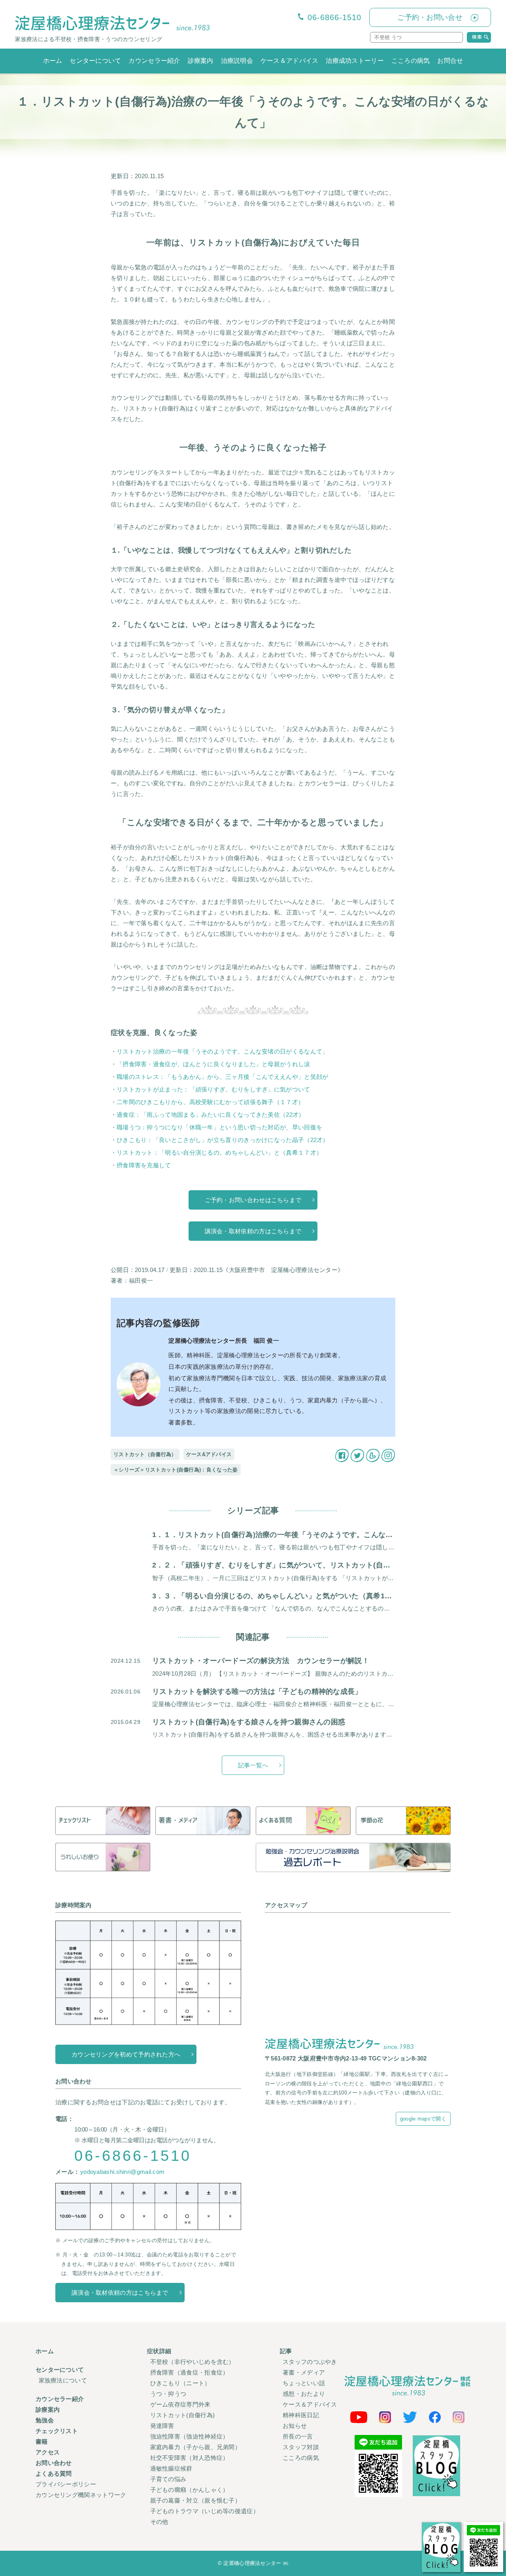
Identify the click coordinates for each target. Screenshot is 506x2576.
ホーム (53, 61)
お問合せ (450, 61)
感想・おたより (304, 2394)
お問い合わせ (54, 2463)
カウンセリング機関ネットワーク (81, 2495)
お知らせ (295, 2426)
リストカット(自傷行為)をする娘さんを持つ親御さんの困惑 (249, 1722)
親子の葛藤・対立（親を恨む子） (196, 2500)
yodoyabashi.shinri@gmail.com (122, 2172)
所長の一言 (298, 2436)
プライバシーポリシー (66, 2484)
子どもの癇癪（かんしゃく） (190, 2490)
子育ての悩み (168, 2479)
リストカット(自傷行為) (183, 2415)
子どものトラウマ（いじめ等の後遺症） (205, 2511)
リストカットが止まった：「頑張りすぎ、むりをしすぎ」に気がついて (213, 1089)
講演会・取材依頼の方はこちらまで (253, 1231)
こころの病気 (411, 61)
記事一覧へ (253, 1765)
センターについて (95, 61)
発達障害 (162, 2426)
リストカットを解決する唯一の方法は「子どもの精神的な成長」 (257, 1692)
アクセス (48, 2452)
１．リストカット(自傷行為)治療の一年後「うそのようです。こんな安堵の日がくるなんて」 (314, 1535)
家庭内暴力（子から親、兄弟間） (196, 2447)
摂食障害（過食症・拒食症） (190, 2372)
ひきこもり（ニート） (180, 2383)
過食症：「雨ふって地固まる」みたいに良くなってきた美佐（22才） (211, 1115)
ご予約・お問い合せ (430, 17)
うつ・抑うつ (168, 2394)
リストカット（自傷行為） (145, 1454)
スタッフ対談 (301, 2447)
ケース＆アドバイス (290, 61)
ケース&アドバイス (209, 1454)
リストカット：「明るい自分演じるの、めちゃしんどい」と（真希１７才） (219, 1153)
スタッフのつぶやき (310, 2362)
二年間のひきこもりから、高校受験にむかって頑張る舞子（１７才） (210, 1102)
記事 (286, 2351)
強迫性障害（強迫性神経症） (190, 2436)
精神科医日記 (301, 2415)
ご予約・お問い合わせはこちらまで (253, 1200)
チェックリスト (57, 2431)
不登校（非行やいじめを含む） (193, 2362)
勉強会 (45, 2420)
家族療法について (63, 2380)
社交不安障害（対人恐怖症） (190, 2458)
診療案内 (201, 61)
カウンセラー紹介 (154, 61)
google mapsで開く (423, 2119)
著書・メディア (304, 2372)
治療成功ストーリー (355, 61)
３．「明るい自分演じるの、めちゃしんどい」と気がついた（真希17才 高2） (290, 1596)
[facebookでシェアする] (342, 1454)
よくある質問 (54, 2473)
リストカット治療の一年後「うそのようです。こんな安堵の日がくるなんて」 (223, 1051)
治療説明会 (237, 61)
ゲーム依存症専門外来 (180, 2404)
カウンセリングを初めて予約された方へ (126, 2054)
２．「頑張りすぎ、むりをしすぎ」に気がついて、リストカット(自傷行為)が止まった (304, 1565)
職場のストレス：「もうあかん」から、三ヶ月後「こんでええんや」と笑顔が (223, 1077)
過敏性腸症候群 (171, 2468)
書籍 (42, 2441)
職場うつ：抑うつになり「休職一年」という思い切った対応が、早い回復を (219, 1127)
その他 (159, 2522)
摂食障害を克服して (144, 1165)
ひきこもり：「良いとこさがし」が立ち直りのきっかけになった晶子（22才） (223, 1140)
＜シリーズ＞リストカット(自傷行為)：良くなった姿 (176, 1470)
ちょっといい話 (304, 2383)
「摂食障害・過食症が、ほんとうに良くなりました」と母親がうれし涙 (213, 1064)
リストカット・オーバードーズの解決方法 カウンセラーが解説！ (261, 1661)
